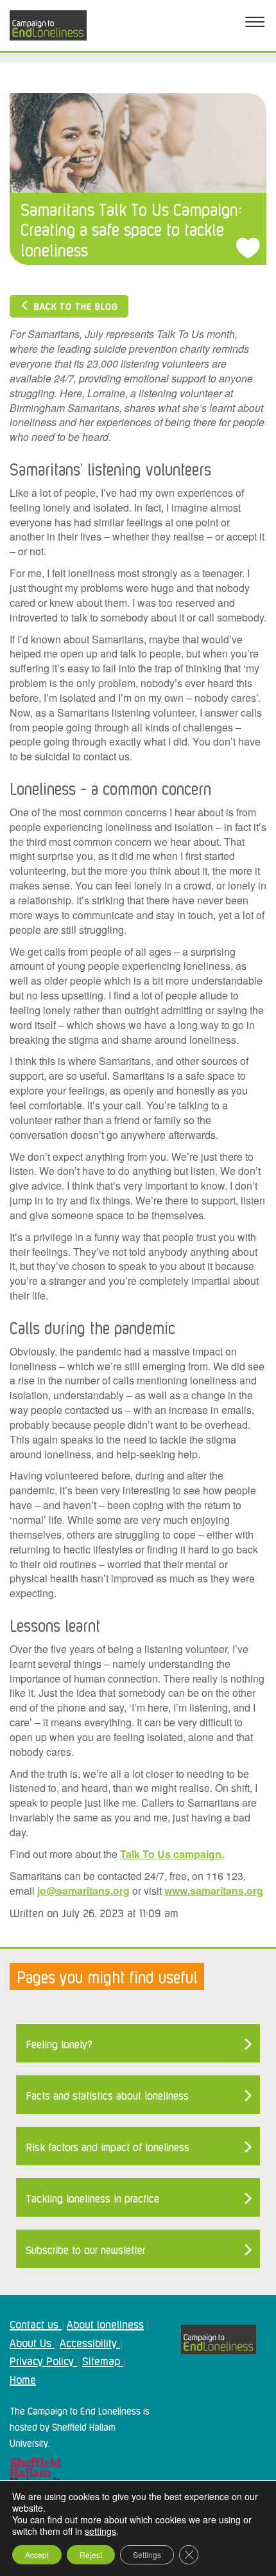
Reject (91, 2554)
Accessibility (90, 2342)
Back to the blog (74, 306)
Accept (37, 2554)
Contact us (36, 2323)
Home (23, 2379)
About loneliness (105, 2323)
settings (100, 2531)
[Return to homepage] (48, 25)
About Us (32, 2342)
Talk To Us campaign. (172, 1854)
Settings (147, 2554)
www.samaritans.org (214, 1891)
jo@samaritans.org (83, 1891)
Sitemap (103, 2360)
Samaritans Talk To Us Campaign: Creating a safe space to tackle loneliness (131, 229)
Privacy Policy (43, 2360)
